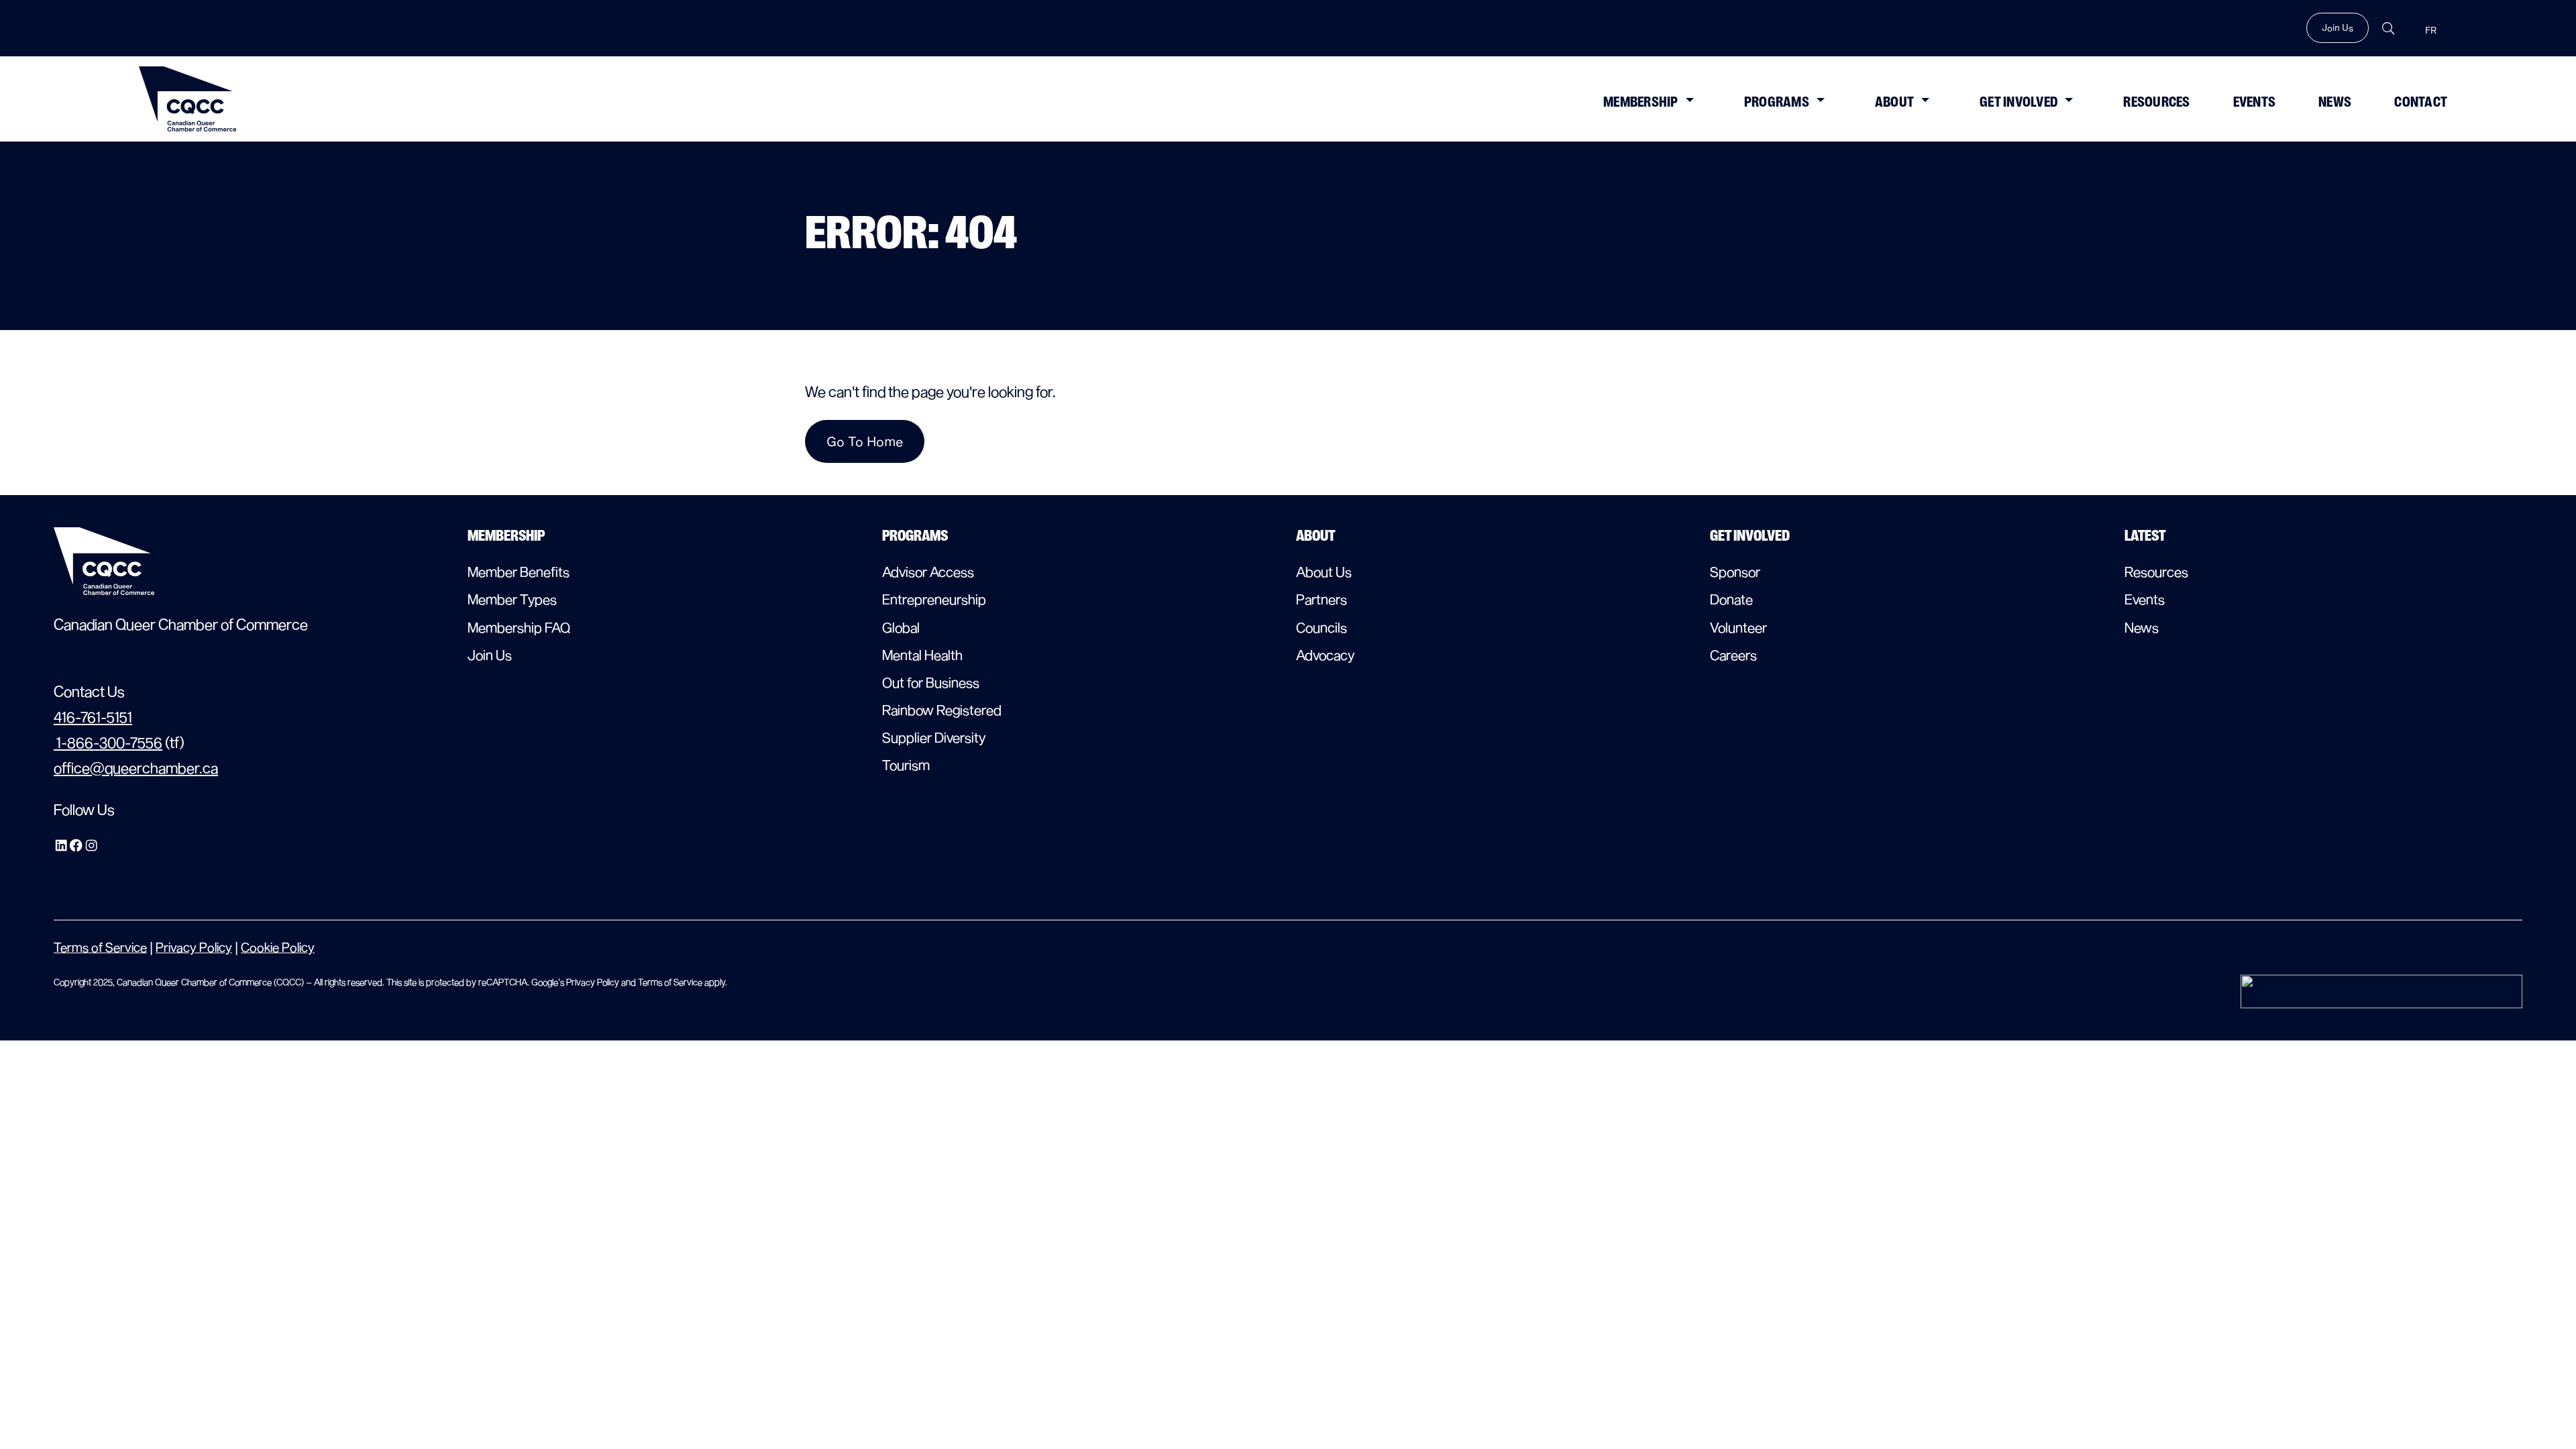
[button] (1689, 99)
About (1894, 102)
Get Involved (2019, 102)
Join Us (2338, 28)
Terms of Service (100, 947)
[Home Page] (188, 99)
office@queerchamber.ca (136, 767)
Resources (2156, 102)
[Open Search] (2388, 29)
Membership (1641, 102)
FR (2431, 31)
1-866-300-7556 (108, 742)
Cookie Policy (278, 947)
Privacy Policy (194, 947)
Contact (2421, 102)
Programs (1777, 102)
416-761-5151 (93, 716)
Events (2255, 102)
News (2335, 102)
